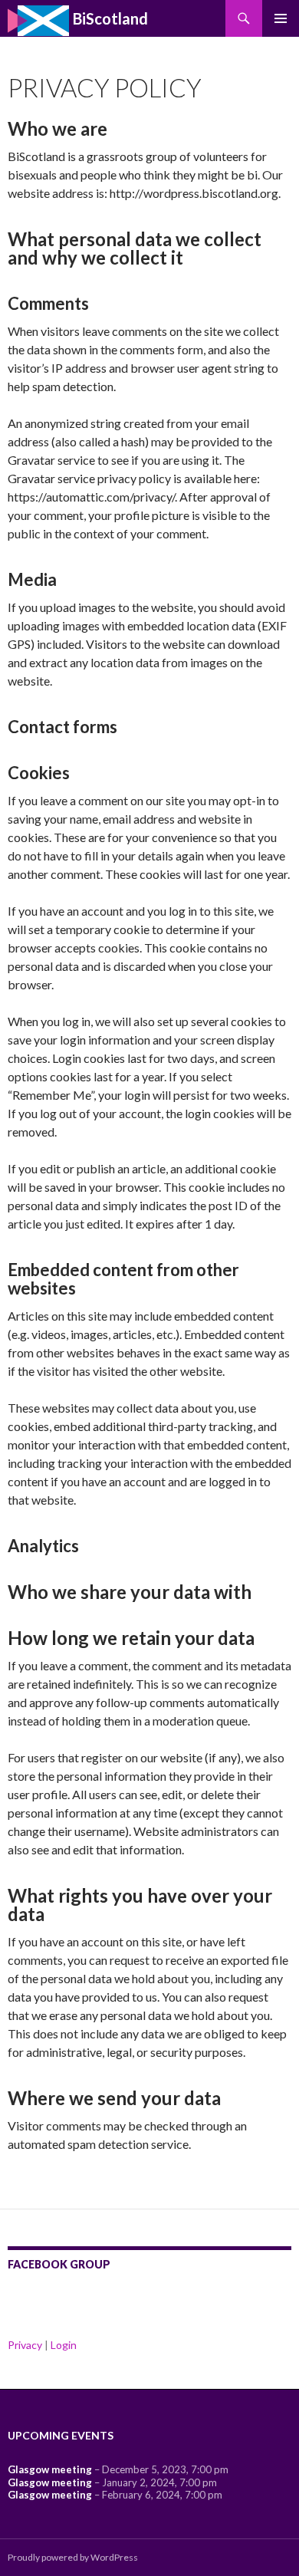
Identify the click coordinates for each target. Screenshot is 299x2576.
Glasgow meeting (50, 2469)
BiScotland (109, 18)
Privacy (25, 2345)
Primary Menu (281, 18)
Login (64, 2345)
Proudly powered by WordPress (73, 2557)
